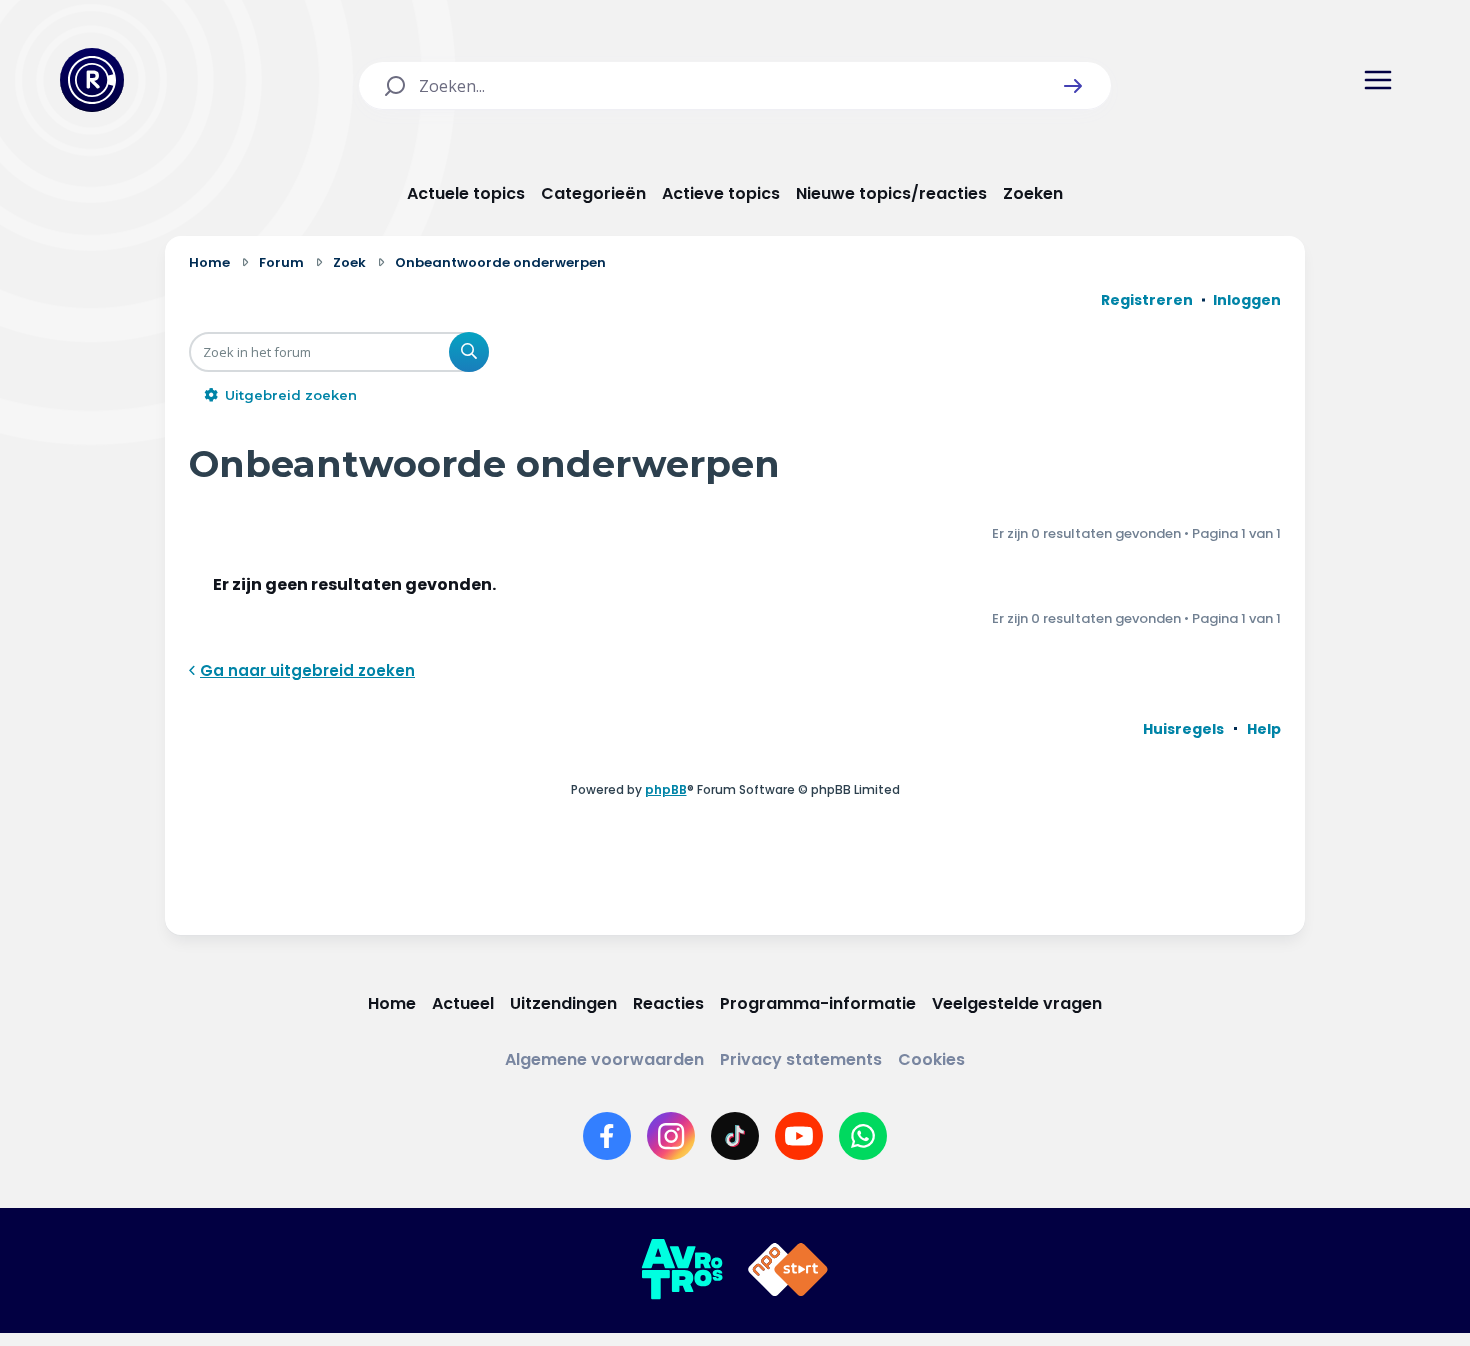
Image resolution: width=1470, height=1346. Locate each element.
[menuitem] (1183, 729)
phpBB (666, 789)
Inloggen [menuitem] (1247, 300)
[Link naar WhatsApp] (863, 1136)
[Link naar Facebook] (607, 1136)
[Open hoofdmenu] (1378, 80)
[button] (1073, 86)
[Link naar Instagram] (671, 1136)
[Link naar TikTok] (735, 1136)
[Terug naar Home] (92, 80)
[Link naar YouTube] (799, 1136)
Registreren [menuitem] (1147, 300)
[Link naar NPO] (788, 1270)
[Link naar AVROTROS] (682, 1270)
